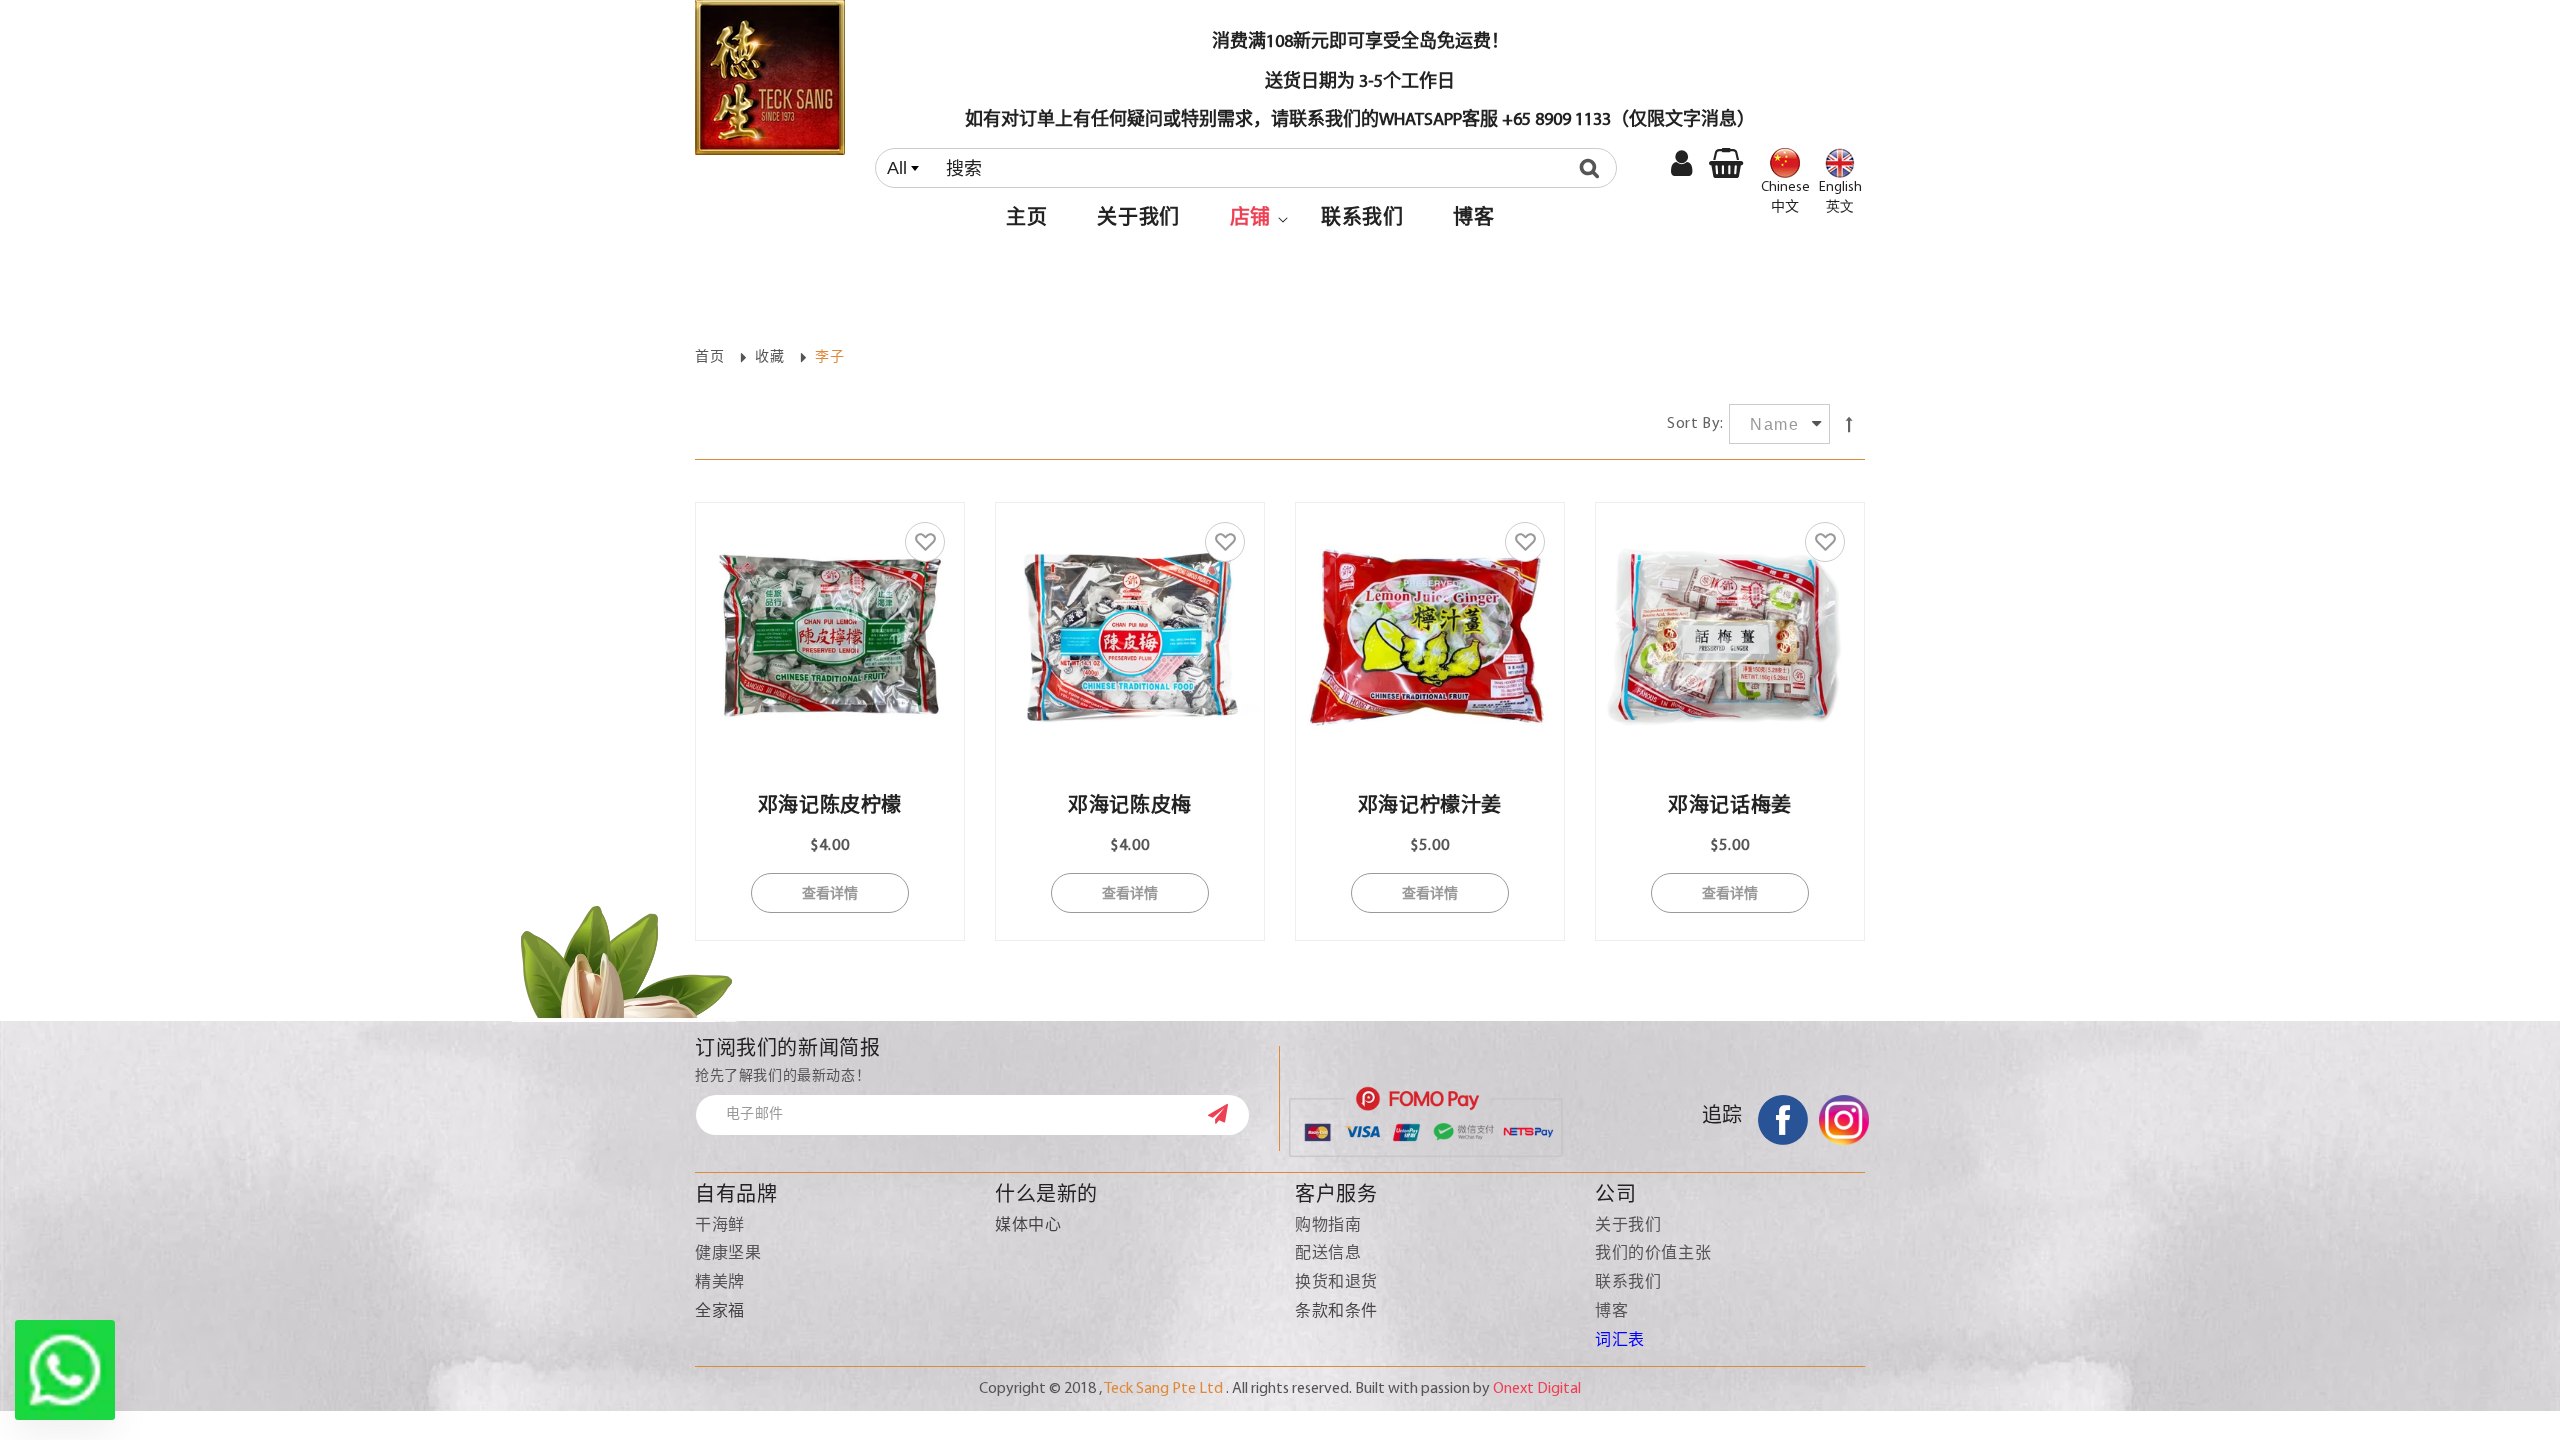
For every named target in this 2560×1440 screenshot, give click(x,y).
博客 (1611, 1312)
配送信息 (1328, 1254)
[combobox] (1246, 168)
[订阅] (1228, 1114)
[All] (1250, 168)
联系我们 (1628, 1283)
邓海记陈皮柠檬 (830, 807)
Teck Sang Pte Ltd (1163, 1389)
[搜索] (1594, 168)
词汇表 (1620, 1341)
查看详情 (830, 892)
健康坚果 (728, 1254)
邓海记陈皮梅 (1130, 807)
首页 (709, 357)
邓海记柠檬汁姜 (1430, 807)
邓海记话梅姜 (1730, 807)
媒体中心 (1028, 1226)
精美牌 (720, 1283)
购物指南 (1328, 1226)
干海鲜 (720, 1226)
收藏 (769, 357)
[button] (1250, 219)
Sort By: (1695, 424)
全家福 (720, 1312)
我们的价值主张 (1653, 1254)
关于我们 (1628, 1226)
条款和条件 (1336, 1312)
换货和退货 (1336, 1283)
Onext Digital (1537, 1389)
